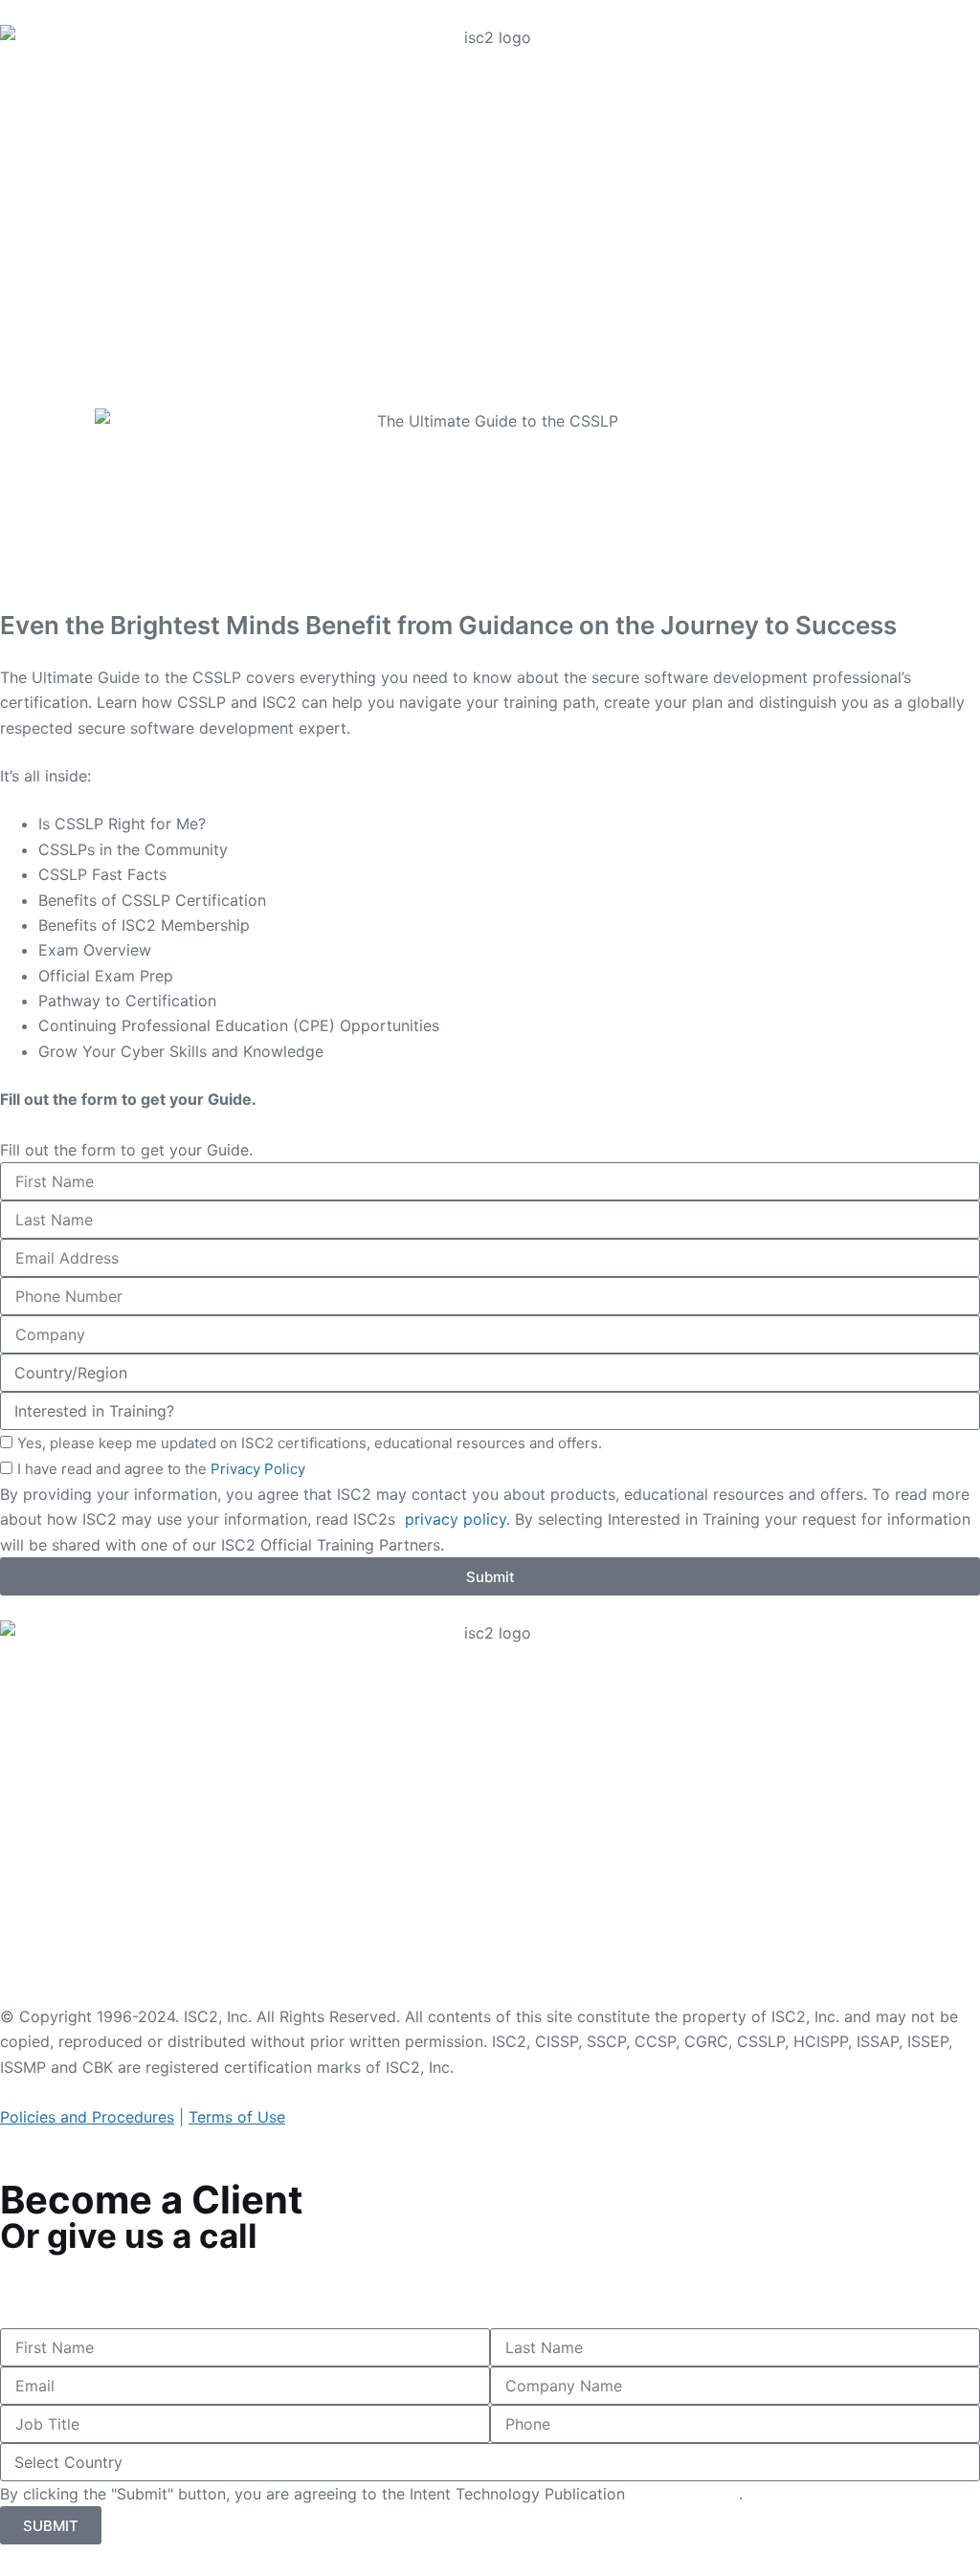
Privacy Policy (258, 1469)
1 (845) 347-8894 (69, 2265)
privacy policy (453, 1519)
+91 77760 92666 (68, 2290)
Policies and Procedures (87, 2117)
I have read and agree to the (161, 1469)
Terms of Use (237, 2117)
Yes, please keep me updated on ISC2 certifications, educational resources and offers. (310, 1443)
